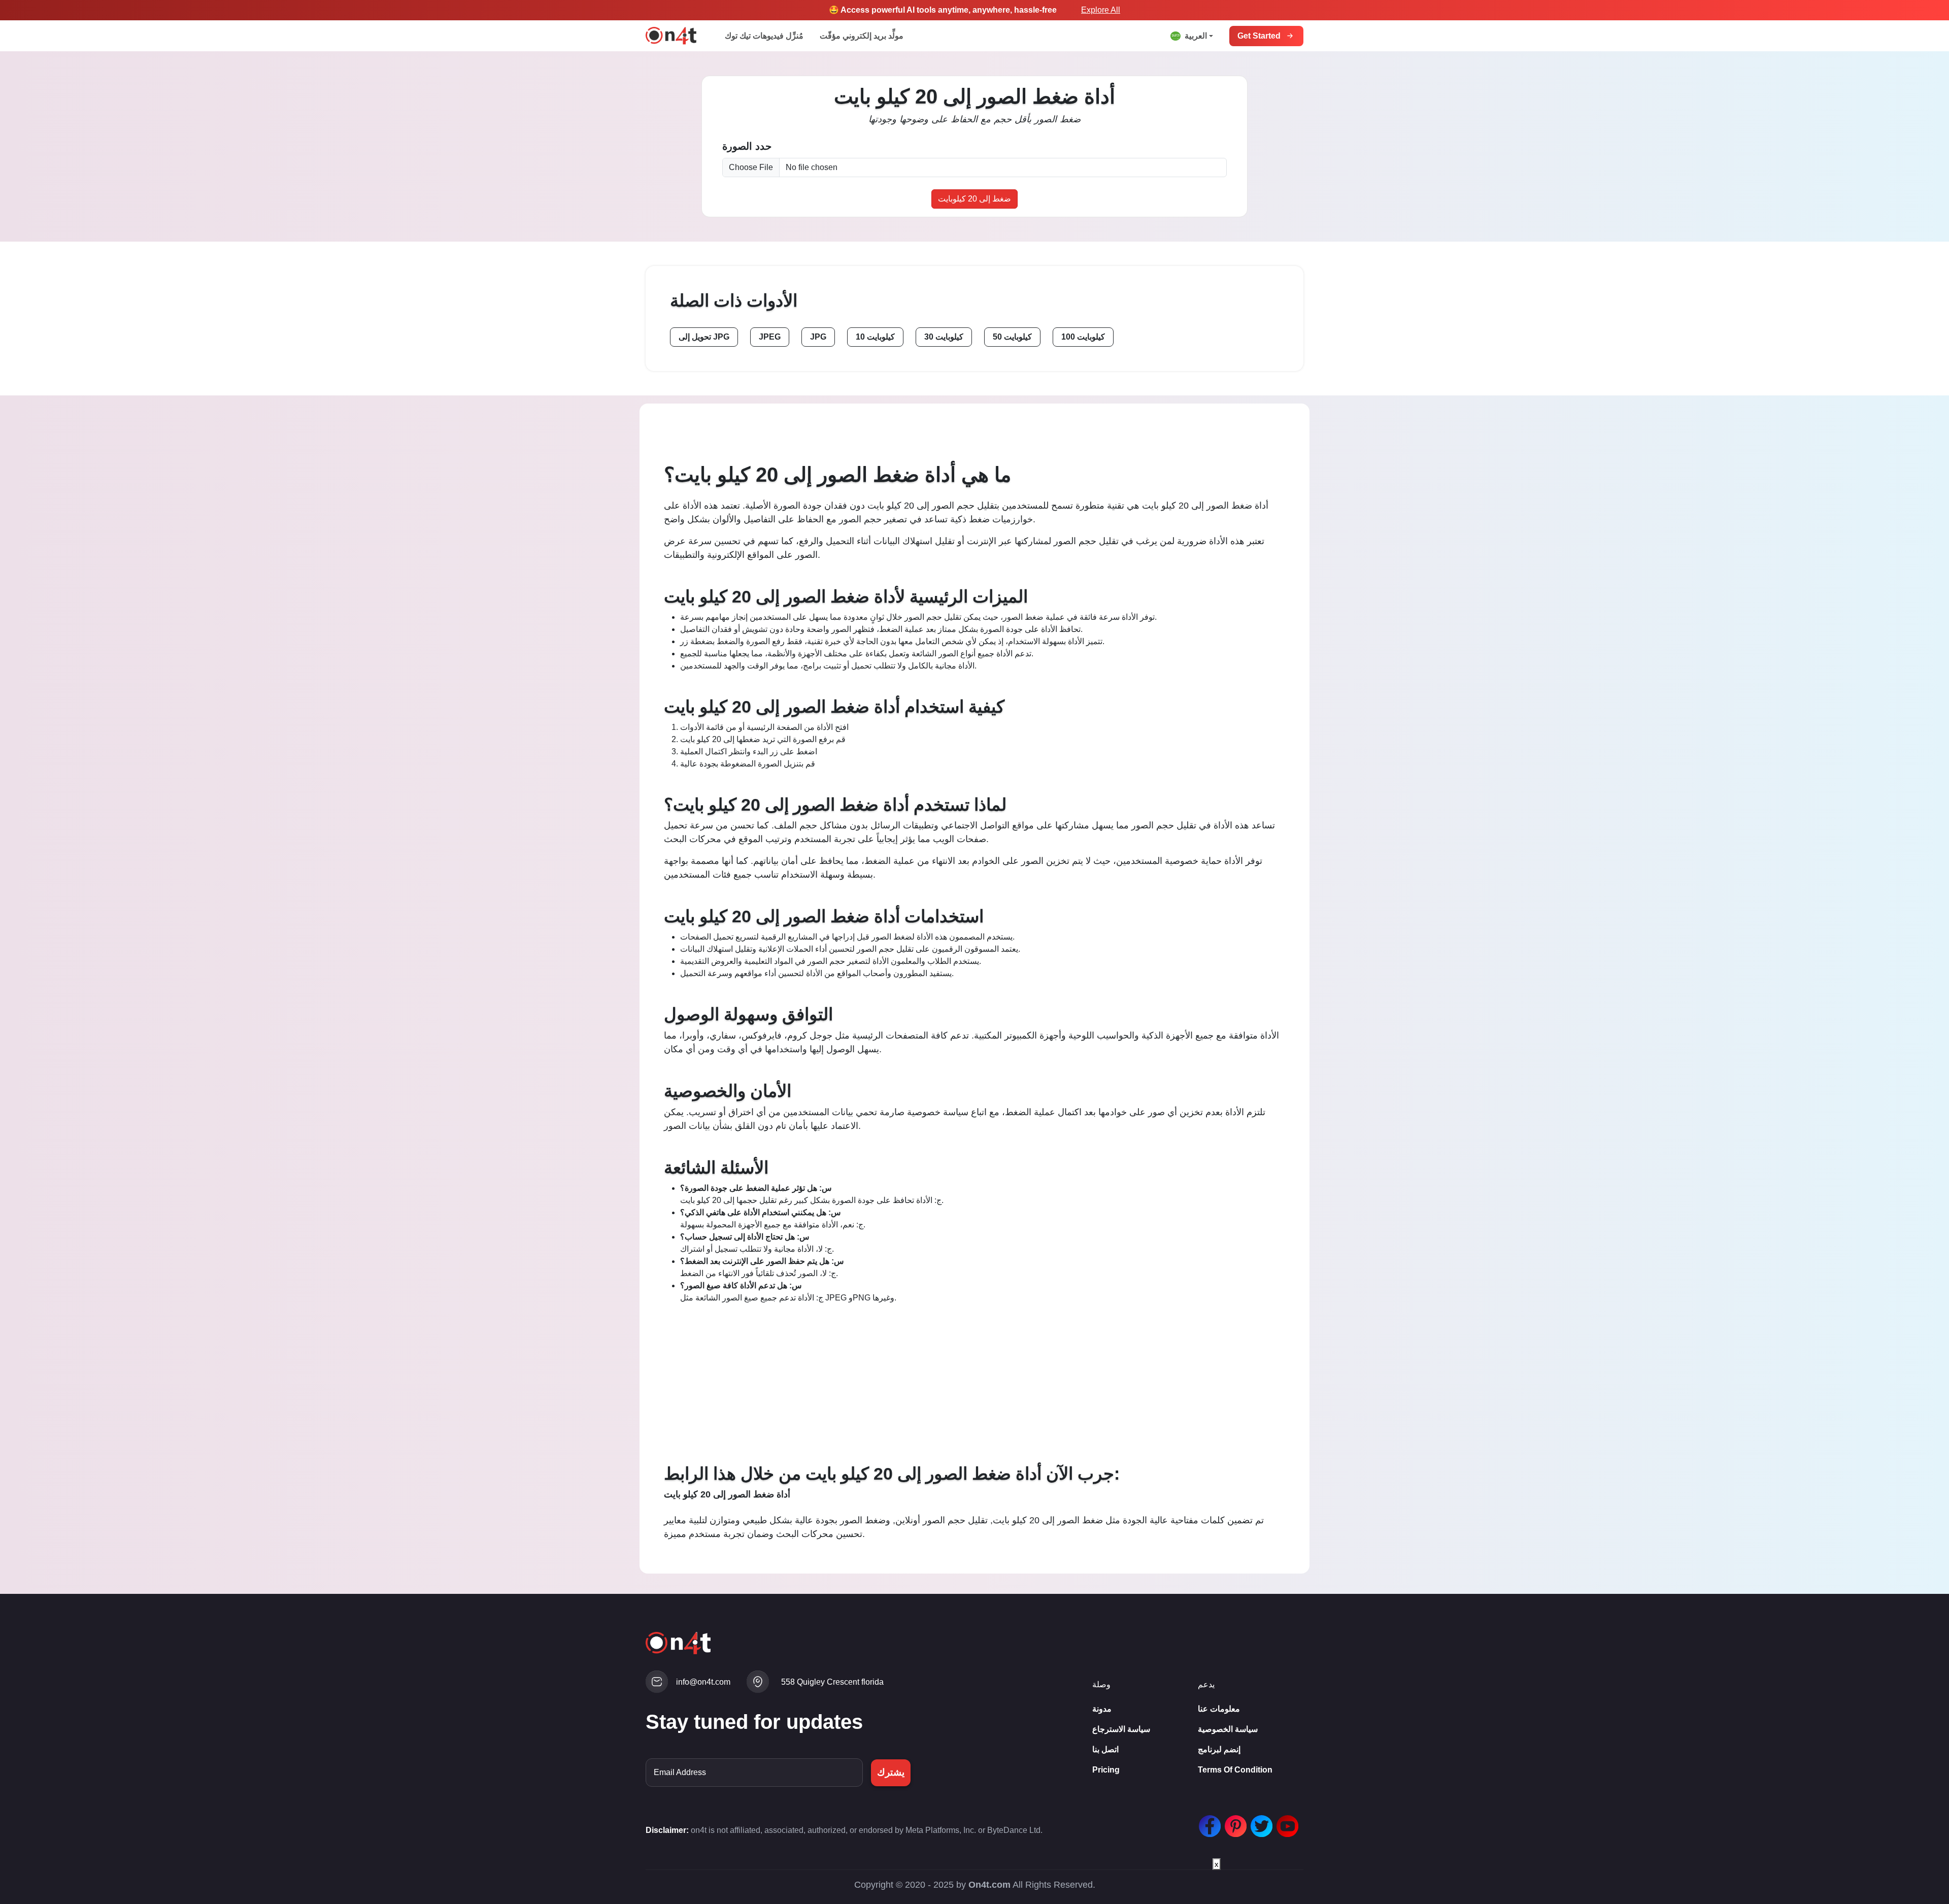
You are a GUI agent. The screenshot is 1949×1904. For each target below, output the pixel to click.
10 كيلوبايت (875, 337)
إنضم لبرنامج (1219, 1749)
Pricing (1106, 1770)
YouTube (1285, 1821)
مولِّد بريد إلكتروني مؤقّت (862, 36)
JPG (818, 337)
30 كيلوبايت (944, 337)
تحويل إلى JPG (704, 337)
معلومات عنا (1219, 1709)
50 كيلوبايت (1012, 337)
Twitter (1259, 1821)
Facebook (1207, 1821)
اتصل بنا (1105, 1749)
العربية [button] (1196, 36)
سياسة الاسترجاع (1121, 1729)
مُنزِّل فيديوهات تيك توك (764, 36)
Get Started (1259, 36)
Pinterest (1233, 1821)
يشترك (891, 1772)
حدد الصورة (747, 146)
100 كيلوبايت (1083, 337)
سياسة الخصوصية (1228, 1729)
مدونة (1102, 1709)
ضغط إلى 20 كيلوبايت (974, 199)
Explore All (1101, 10)
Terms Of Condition (1235, 1770)
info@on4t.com (703, 1682)
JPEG (770, 337)
